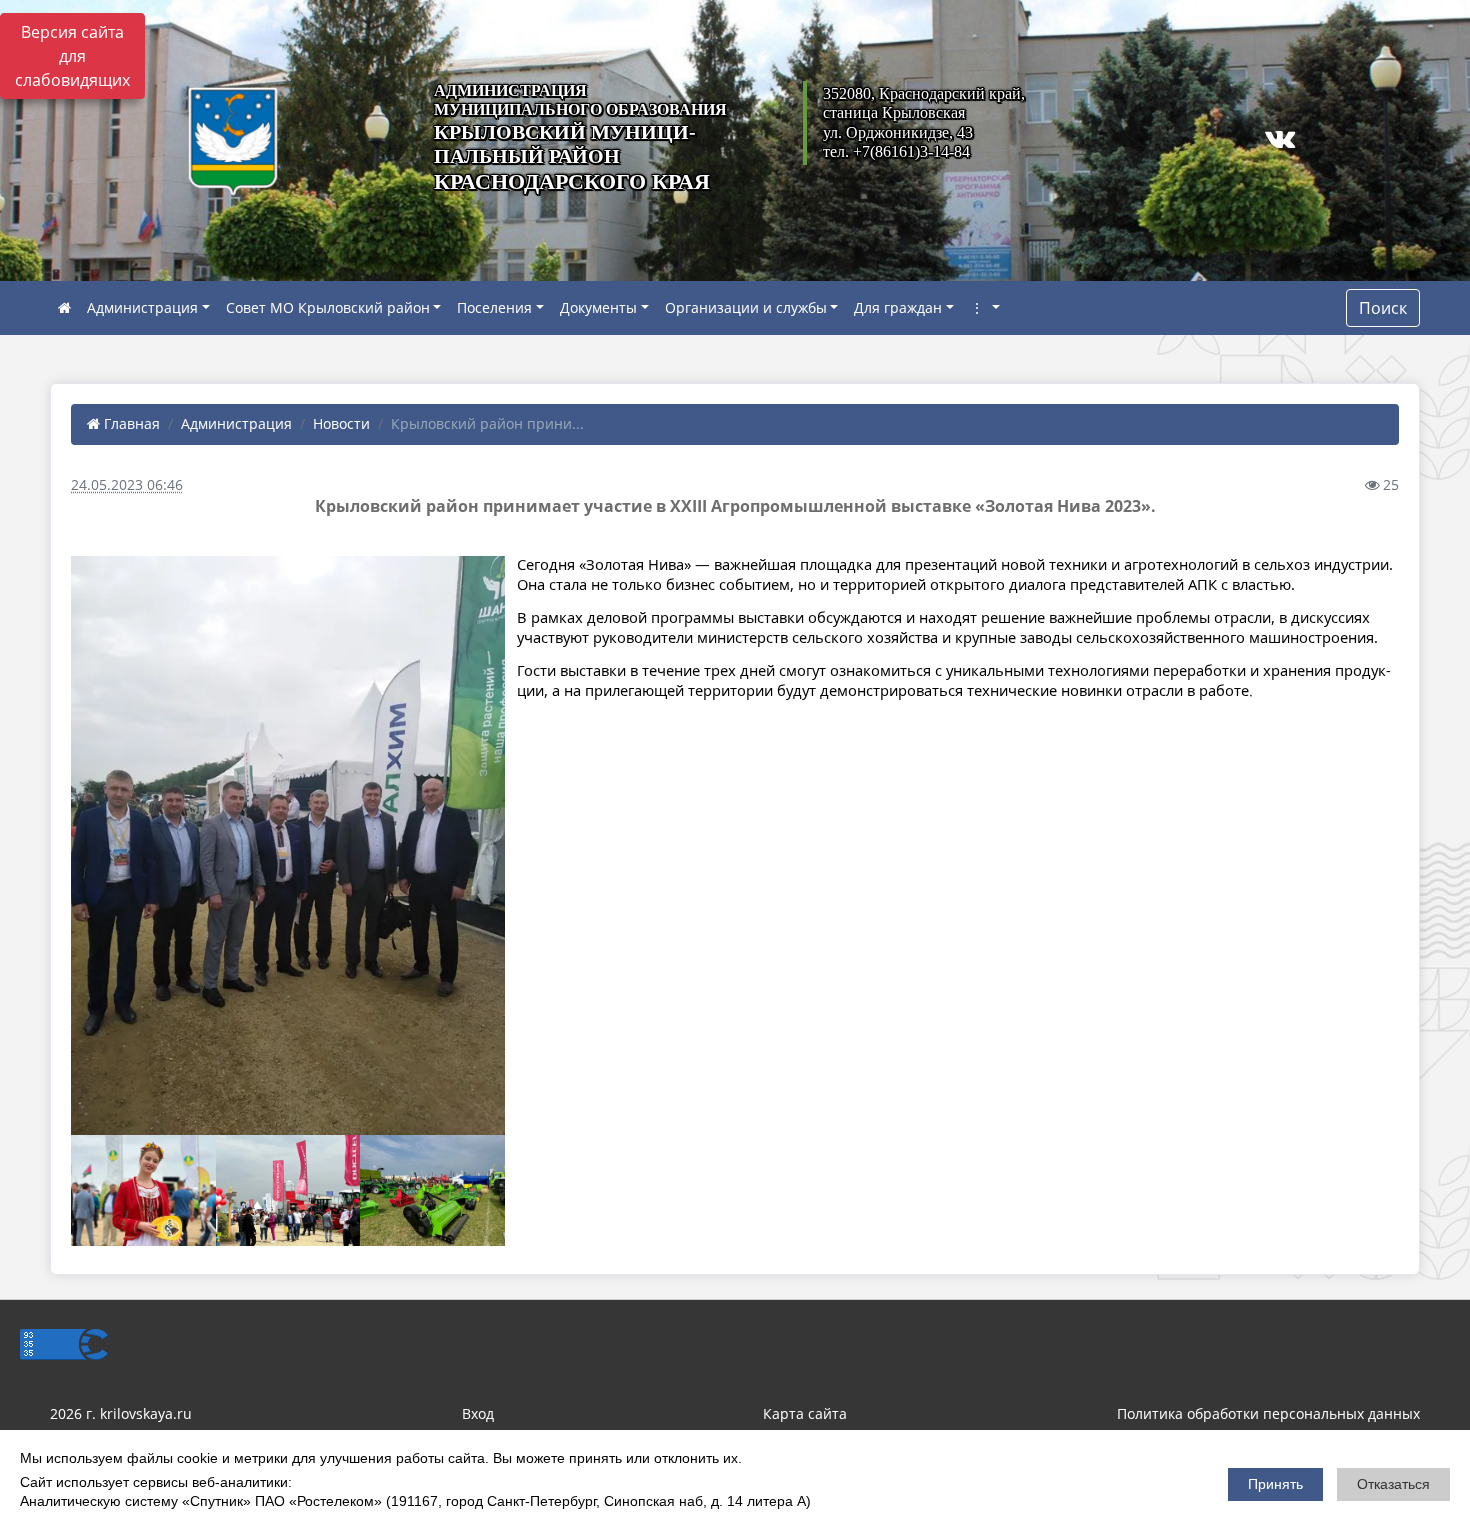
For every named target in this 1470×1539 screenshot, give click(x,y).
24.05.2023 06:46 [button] (127, 484)
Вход (478, 1413)
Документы (598, 307)
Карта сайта (805, 1413)
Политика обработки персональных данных (1268, 1413)
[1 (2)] (143, 1191)
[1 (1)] (288, 845)
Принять (1275, 1484)
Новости (341, 423)
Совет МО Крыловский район (328, 307)
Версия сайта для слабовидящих (72, 56)
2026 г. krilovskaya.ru (121, 1413)
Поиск (1383, 308)
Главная (130, 423)
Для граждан (898, 307)
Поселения (494, 307)
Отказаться (1393, 1484)
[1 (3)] (288, 1191)
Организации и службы (746, 307)
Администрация (142, 307)
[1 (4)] (432, 1191)
